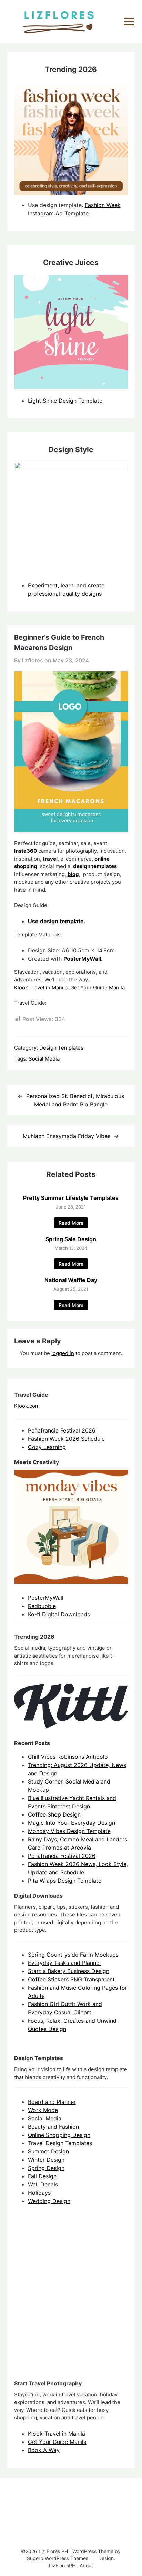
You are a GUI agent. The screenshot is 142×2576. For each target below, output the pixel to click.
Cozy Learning (47, 1447)
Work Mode (43, 2110)
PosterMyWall (82, 959)
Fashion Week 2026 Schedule (66, 1439)
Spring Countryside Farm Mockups (73, 1955)
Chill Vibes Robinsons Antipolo (68, 1757)
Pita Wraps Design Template (65, 1881)
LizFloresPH (62, 2566)
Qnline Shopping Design (59, 2135)
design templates (95, 866)
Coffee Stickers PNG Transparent (71, 1979)
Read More (71, 1223)
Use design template (56, 921)
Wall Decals (43, 2184)
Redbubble (42, 1606)
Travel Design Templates (60, 2143)
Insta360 (26, 851)
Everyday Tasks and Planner (65, 1963)
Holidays (39, 2193)
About (86, 2566)
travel (50, 859)
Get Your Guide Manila (98, 987)
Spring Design (46, 2168)
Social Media (44, 1059)
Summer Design (48, 2151)
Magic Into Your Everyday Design (72, 1823)
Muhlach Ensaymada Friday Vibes (67, 1136)
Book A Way (44, 2450)
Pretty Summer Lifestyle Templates (71, 1198)
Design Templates (61, 1048)
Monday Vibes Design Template (69, 1831)
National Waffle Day (71, 1280)
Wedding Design (49, 2201)
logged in (63, 1353)
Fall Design (42, 2176)
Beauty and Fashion (53, 2127)
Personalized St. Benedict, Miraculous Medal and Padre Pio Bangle (75, 1100)
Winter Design (46, 2160)
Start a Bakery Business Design (69, 1971)
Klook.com (27, 1406)
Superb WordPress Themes (58, 2558)
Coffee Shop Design (54, 1814)
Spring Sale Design (71, 1239)
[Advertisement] (71, 2298)
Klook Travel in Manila (41, 987)
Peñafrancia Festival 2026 (62, 1430)
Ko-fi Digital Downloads (59, 1614)
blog (73, 874)
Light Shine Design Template (65, 401)
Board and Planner (52, 2102)
